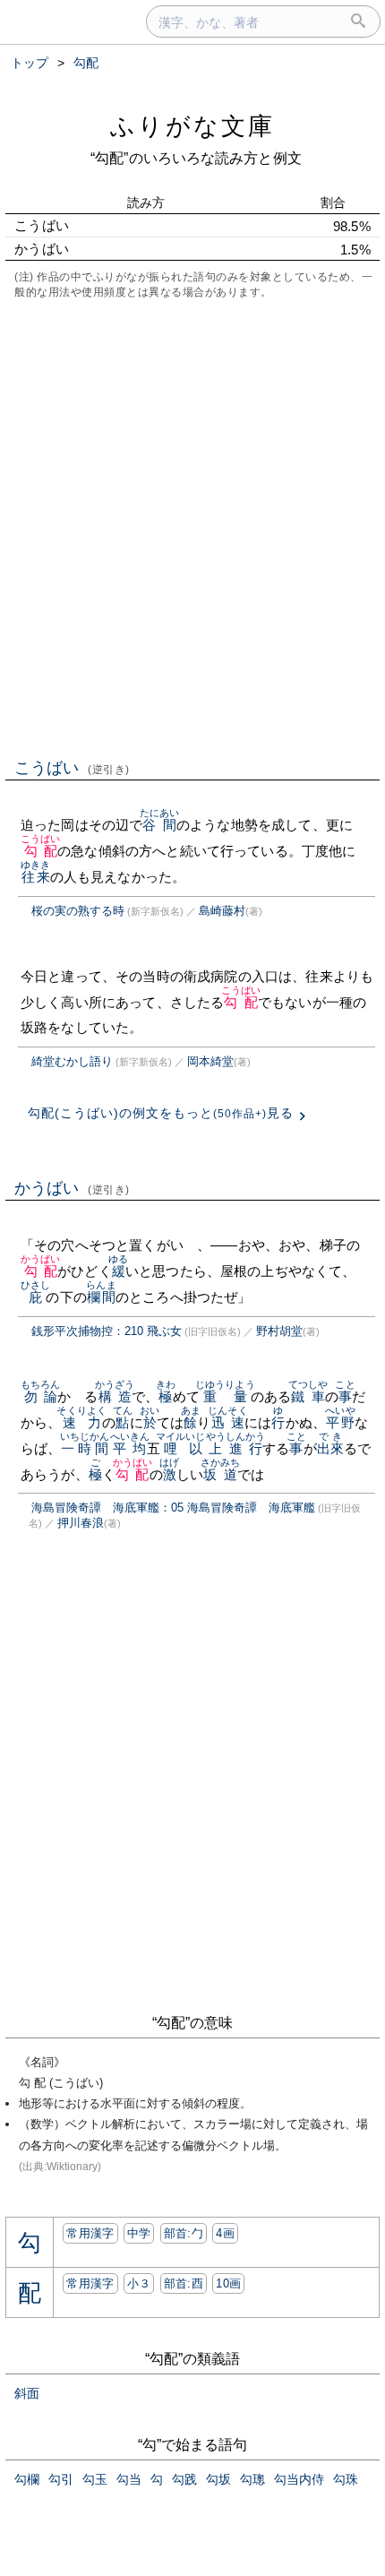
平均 (130, 1448)
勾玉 (95, 2479)
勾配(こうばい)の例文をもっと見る (161, 1113)
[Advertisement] (192, 527)
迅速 (228, 1422)
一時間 (85, 1448)
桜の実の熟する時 (78, 911)
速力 (81, 1422)
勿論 (41, 1396)
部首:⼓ (184, 2233)
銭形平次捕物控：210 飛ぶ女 (107, 1331)
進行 (246, 1448)
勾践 (184, 2479)
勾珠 (346, 2479)
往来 (35, 877)
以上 (205, 1448)
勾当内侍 (299, 2479)
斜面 (27, 2393)
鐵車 (308, 1396)
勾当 (129, 2479)
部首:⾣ (184, 2283)
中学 (139, 2233)
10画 (228, 2283)
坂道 (221, 1474)
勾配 (41, 851)
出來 (330, 1448)
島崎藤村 (222, 911)
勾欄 (27, 2479)
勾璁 (252, 2479)
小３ (139, 2283)
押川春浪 (81, 1523)
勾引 (61, 2479)
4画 (225, 2233)
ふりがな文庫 (192, 126)
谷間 (160, 825)
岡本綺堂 (210, 1061)
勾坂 (218, 2479)
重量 (225, 1396)
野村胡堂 (279, 1331)
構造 (115, 1396)
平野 (340, 1422)
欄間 (101, 1297)
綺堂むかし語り (72, 1061)
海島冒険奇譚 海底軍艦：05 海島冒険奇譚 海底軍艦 (173, 1508)
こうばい (72, 768)
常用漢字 (90, 2233)
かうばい (72, 1188)
